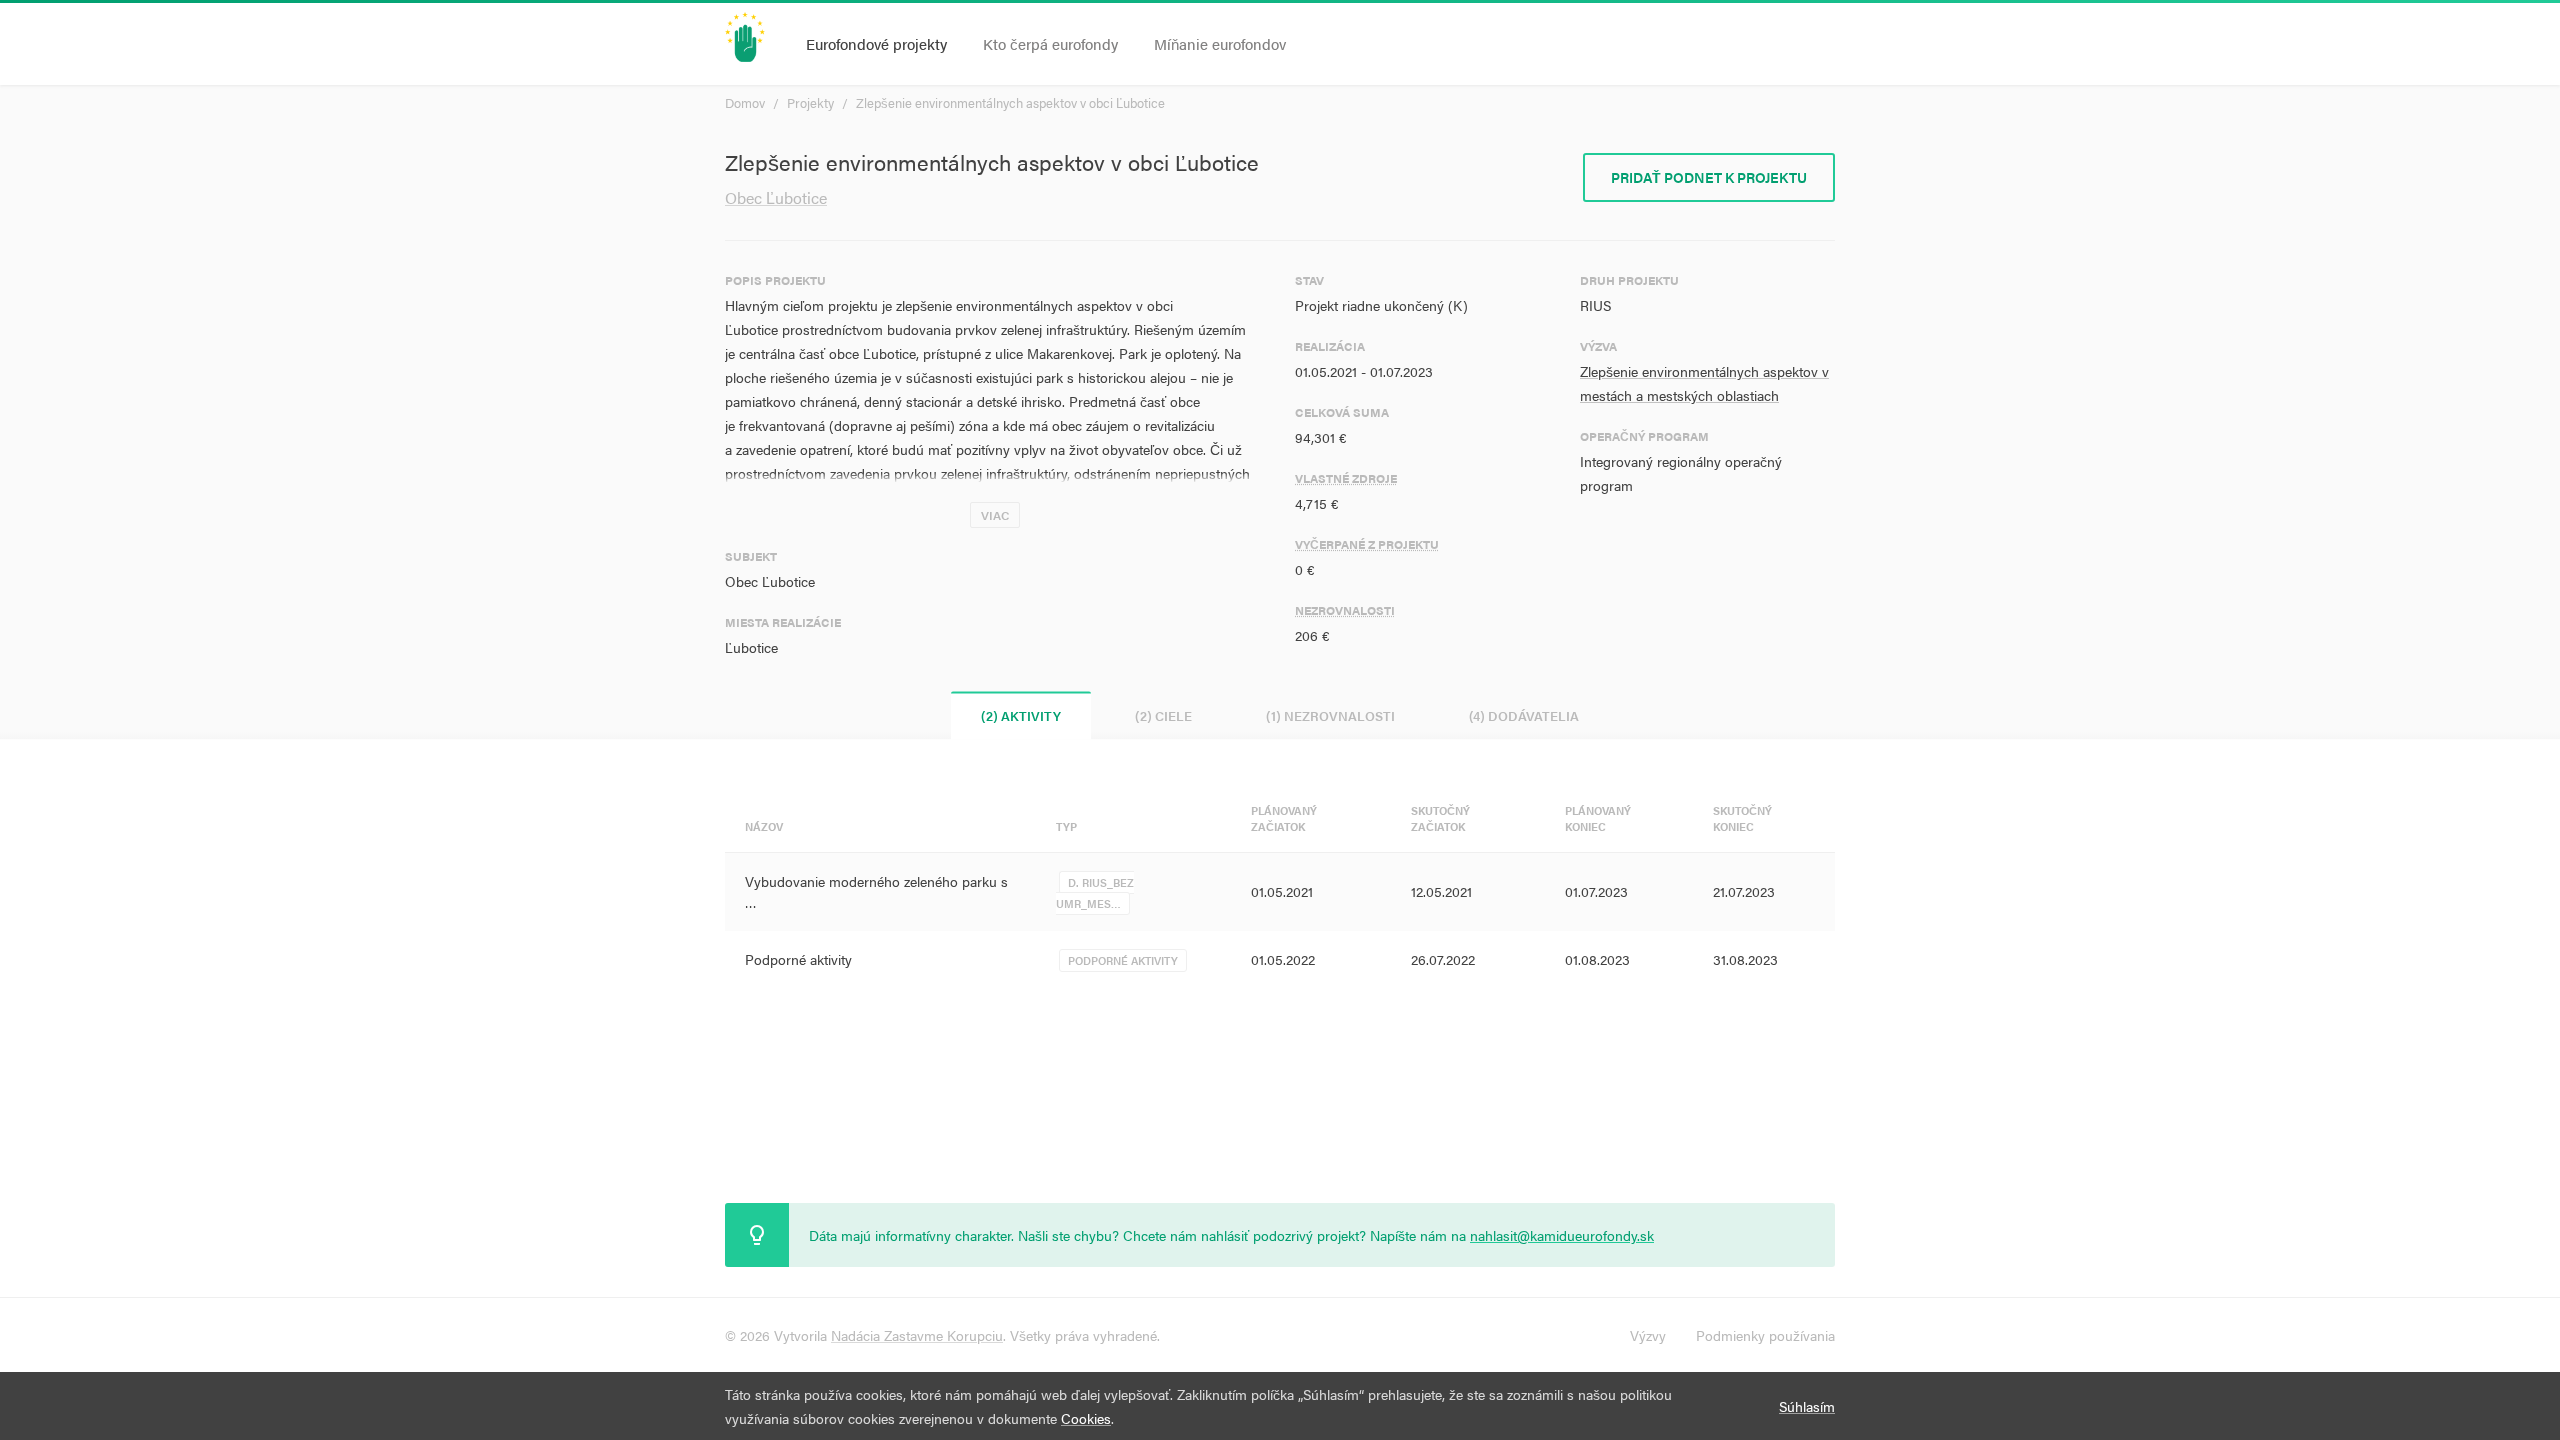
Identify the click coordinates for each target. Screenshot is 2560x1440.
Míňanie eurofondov (1220, 43)
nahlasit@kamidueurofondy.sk (1562, 1235)
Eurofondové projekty (876, 43)
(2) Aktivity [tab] (1021, 715)
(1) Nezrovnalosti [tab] (1330, 715)
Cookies (1086, 1418)
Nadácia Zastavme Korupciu (917, 1335)
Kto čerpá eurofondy (1050, 43)
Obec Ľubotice (776, 197)
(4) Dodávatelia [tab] (1524, 715)
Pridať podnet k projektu (1709, 177)
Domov (745, 102)
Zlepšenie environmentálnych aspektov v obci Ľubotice (1010, 102)
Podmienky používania (1765, 1335)
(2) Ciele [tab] (1163, 715)
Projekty (810, 102)
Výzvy (1648, 1335)
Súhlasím (1807, 1406)
